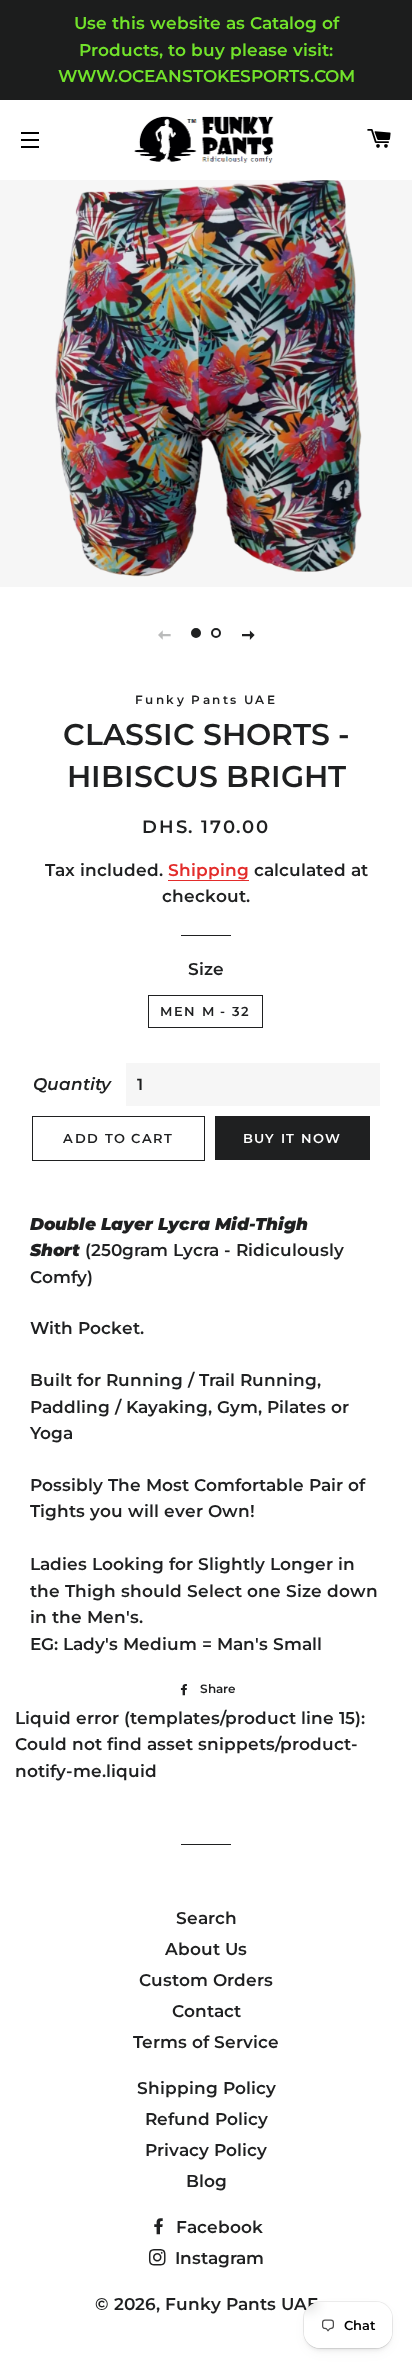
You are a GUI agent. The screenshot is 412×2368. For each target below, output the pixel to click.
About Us (206, 1949)
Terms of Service (206, 2042)
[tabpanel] (206, 381)
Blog (206, 2181)
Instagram (217, 2258)
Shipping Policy (206, 2088)
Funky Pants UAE (241, 2304)
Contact (206, 2011)
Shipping (208, 870)
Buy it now (292, 1138)
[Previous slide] (164, 634)
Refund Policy (206, 2119)
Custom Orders (206, 1980)
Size (206, 969)
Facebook (217, 2227)
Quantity (72, 1084)
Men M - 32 (205, 1011)
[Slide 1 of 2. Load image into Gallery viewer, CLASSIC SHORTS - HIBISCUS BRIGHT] (196, 634)
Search (206, 1918)
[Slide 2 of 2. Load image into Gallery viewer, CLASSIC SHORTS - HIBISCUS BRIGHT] (216, 634)
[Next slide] (248, 634)
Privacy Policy (206, 2150)
